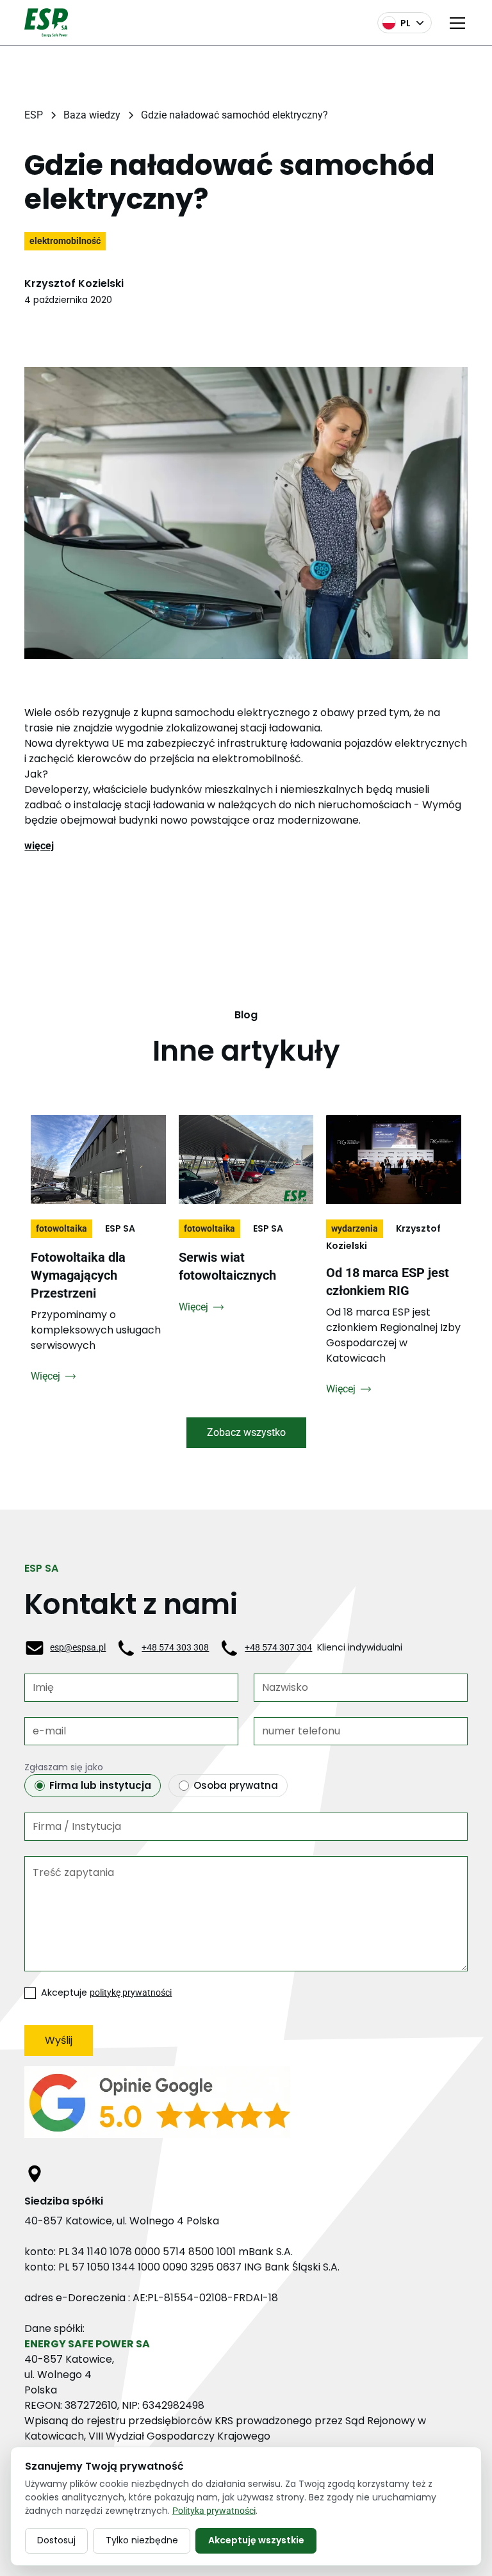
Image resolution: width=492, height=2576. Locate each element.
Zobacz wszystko (246, 1432)
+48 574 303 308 (175, 1647)
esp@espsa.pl (78, 1647)
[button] (455, 23)
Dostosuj (56, 2540)
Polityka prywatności (214, 2511)
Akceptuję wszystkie (256, 2540)
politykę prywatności (131, 1993)
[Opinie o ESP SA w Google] (246, 2107)
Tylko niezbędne (142, 2540)
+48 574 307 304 (278, 1647)
